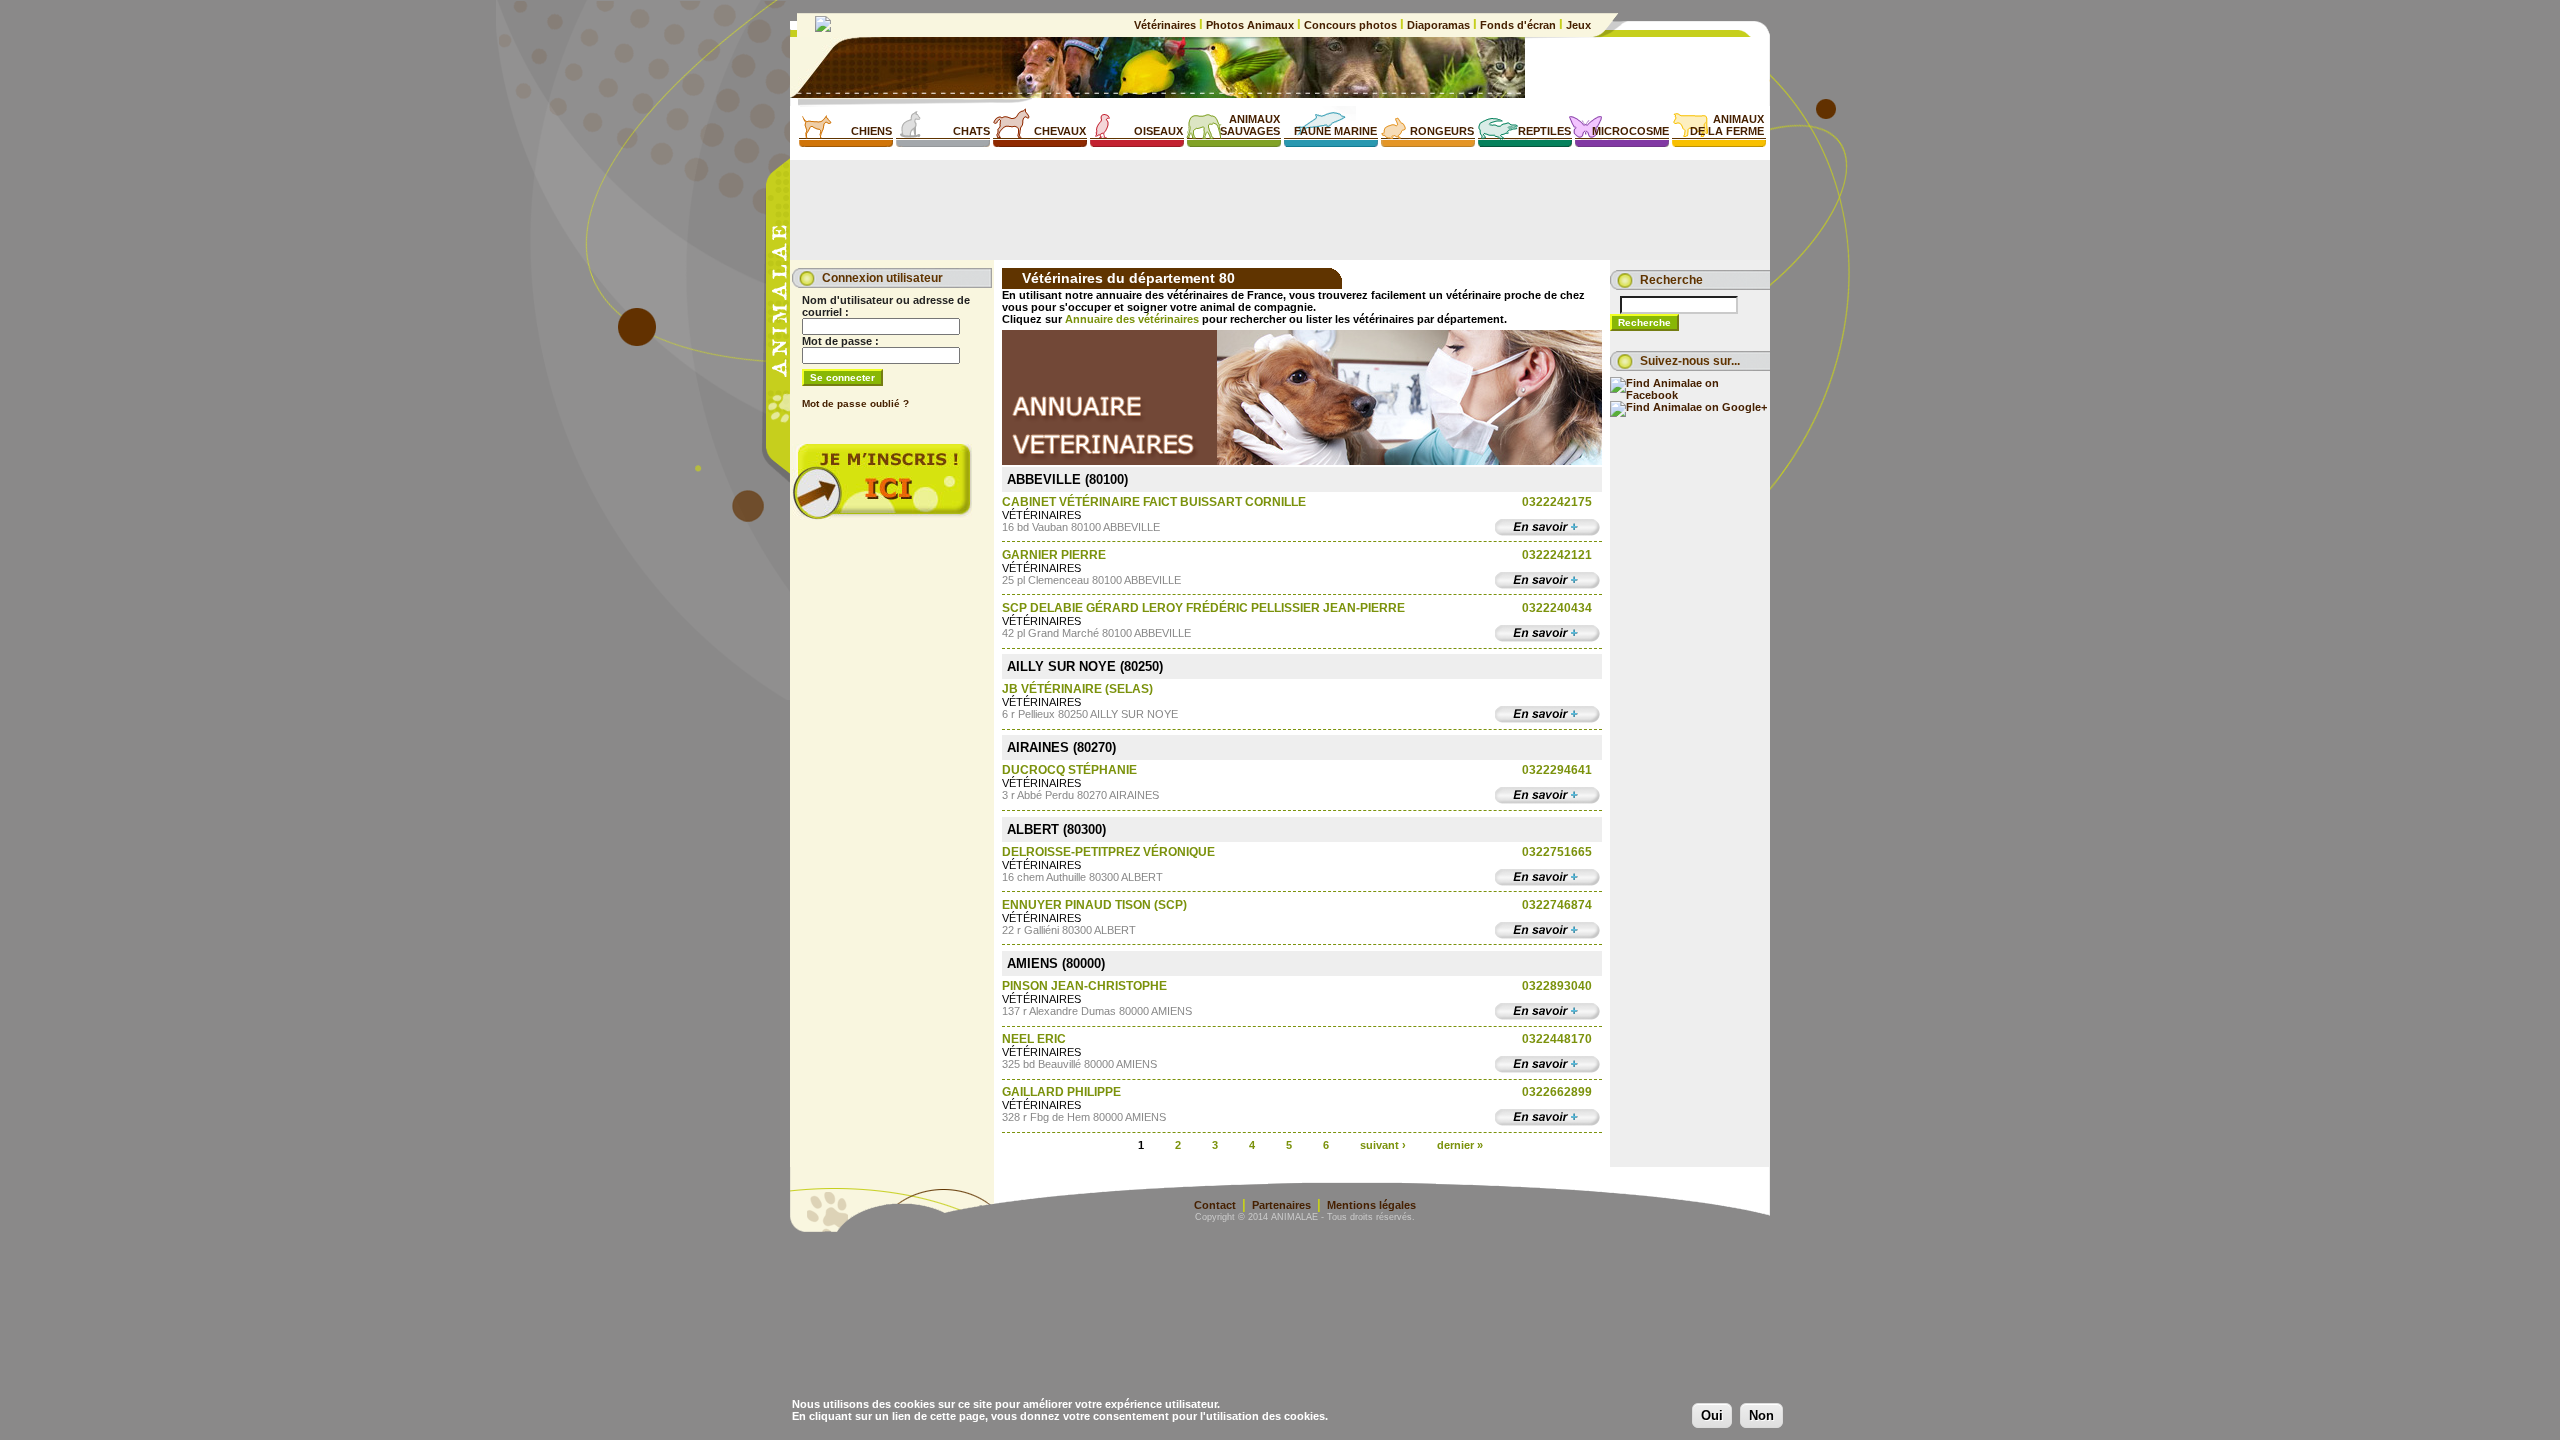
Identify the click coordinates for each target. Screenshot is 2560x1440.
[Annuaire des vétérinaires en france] (1302, 461)
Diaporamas (1438, 25)
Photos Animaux (1250, 25)
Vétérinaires (1166, 25)
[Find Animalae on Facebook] (1690, 395)
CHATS (971, 131)
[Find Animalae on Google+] (1688, 407)
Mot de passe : (840, 341)
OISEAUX (1158, 131)
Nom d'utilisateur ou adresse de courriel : (886, 306)
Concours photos (1350, 25)
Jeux (1577, 25)
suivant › (1383, 1144)
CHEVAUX (1060, 131)
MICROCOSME (1630, 131)
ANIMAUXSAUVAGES (1250, 125)
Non (1761, 1415)
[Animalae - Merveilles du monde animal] (823, 28)
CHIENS (871, 131)
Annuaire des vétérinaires (1132, 319)
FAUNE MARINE (1335, 131)
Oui (1712, 1415)
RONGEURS (1442, 131)
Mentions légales (1371, 1205)
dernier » (1460, 1144)
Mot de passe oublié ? (855, 403)
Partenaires (1281, 1205)
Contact (1215, 1205)
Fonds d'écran (1518, 25)
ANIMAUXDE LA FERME (1727, 125)
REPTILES (1544, 131)
